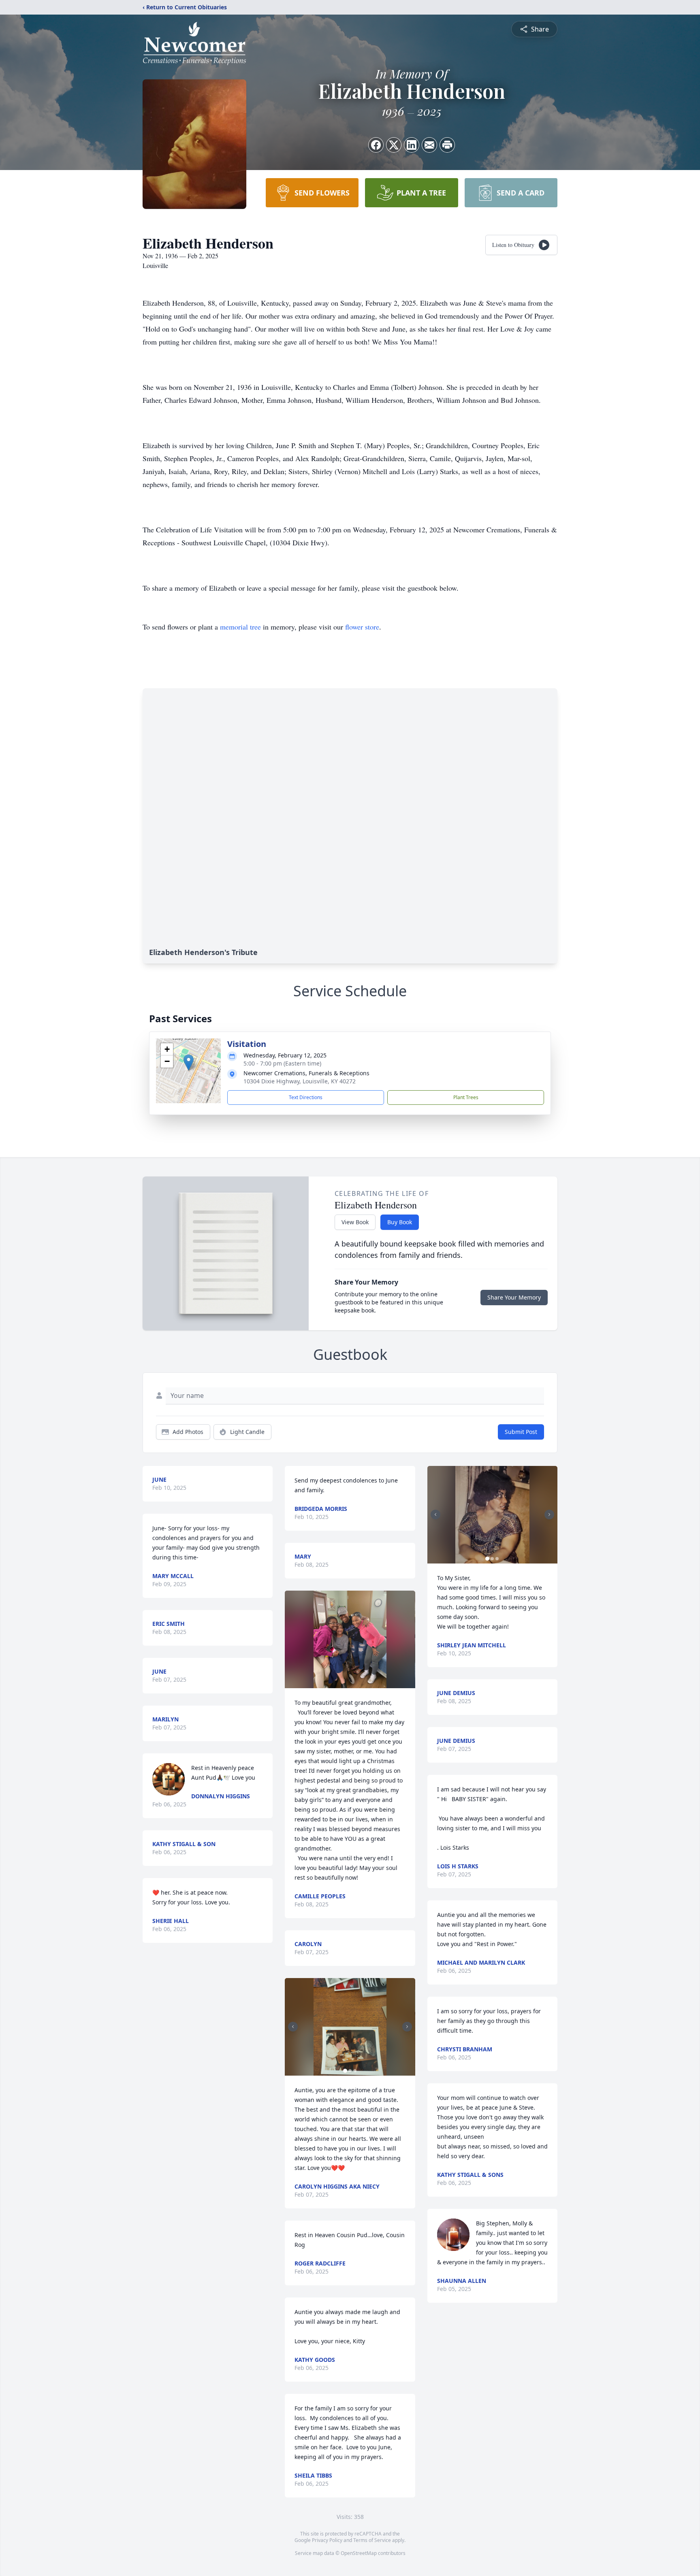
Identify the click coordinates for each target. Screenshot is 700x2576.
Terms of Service (372, 2540)
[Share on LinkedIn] (412, 145)
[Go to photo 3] (355, 2071)
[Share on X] (394, 145)
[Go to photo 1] (345, 2071)
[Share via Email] (429, 145)
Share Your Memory (514, 1297)
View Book (355, 1222)
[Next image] (407, 2027)
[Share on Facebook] (376, 145)
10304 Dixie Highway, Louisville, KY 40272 (300, 1081)
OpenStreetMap (359, 2553)
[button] (189, 1063)
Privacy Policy (327, 2540)
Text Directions (306, 1097)
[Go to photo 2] (350, 2071)
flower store (362, 627)
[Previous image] (293, 2027)
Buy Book (400, 1222)
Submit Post (521, 1432)
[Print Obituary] (447, 145)
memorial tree (240, 627)
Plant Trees (466, 1097)
